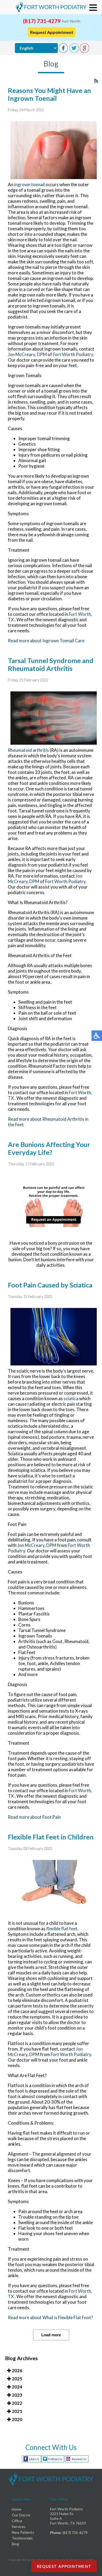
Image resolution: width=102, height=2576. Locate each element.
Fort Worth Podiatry (73, 354)
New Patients (23, 2532)
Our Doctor (21, 2515)
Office (17, 2521)
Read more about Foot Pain (34, 1817)
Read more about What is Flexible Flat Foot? (50, 2317)
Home (17, 2509)
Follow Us (55, 2459)
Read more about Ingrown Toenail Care (46, 641)
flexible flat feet (62, 1929)
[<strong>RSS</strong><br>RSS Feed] (96, 81)
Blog (15, 2544)
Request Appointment (52, 32)
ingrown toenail (29, 184)
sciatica (71, 1398)
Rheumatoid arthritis (28, 750)
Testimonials (22, 2538)
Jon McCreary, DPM (27, 354)
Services (19, 2527)
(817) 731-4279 (42, 21)
